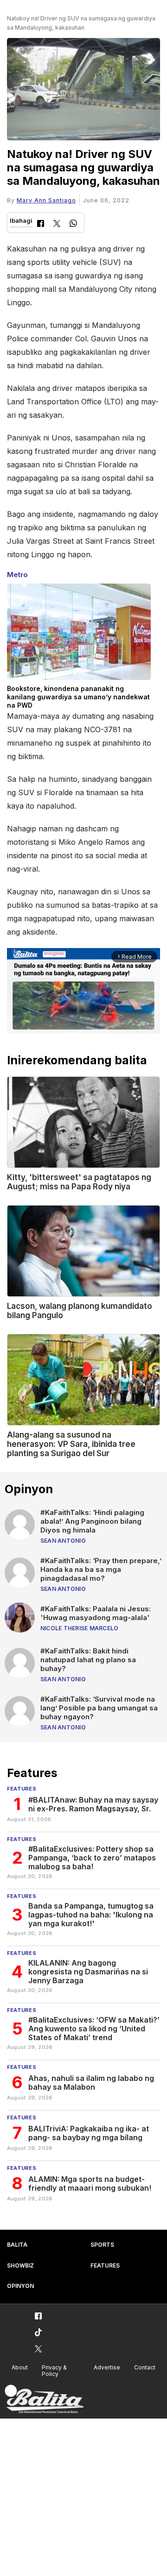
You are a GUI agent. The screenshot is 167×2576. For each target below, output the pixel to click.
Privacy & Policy (54, 2371)
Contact (145, 2367)
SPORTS (102, 2245)
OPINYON (20, 2286)
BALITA (17, 2245)
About (20, 2367)
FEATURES (105, 2265)
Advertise (107, 2367)
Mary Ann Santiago (46, 200)
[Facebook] (41, 224)
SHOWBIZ (20, 2265)
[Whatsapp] (73, 224)
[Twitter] (57, 224)
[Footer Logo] (44, 2399)
